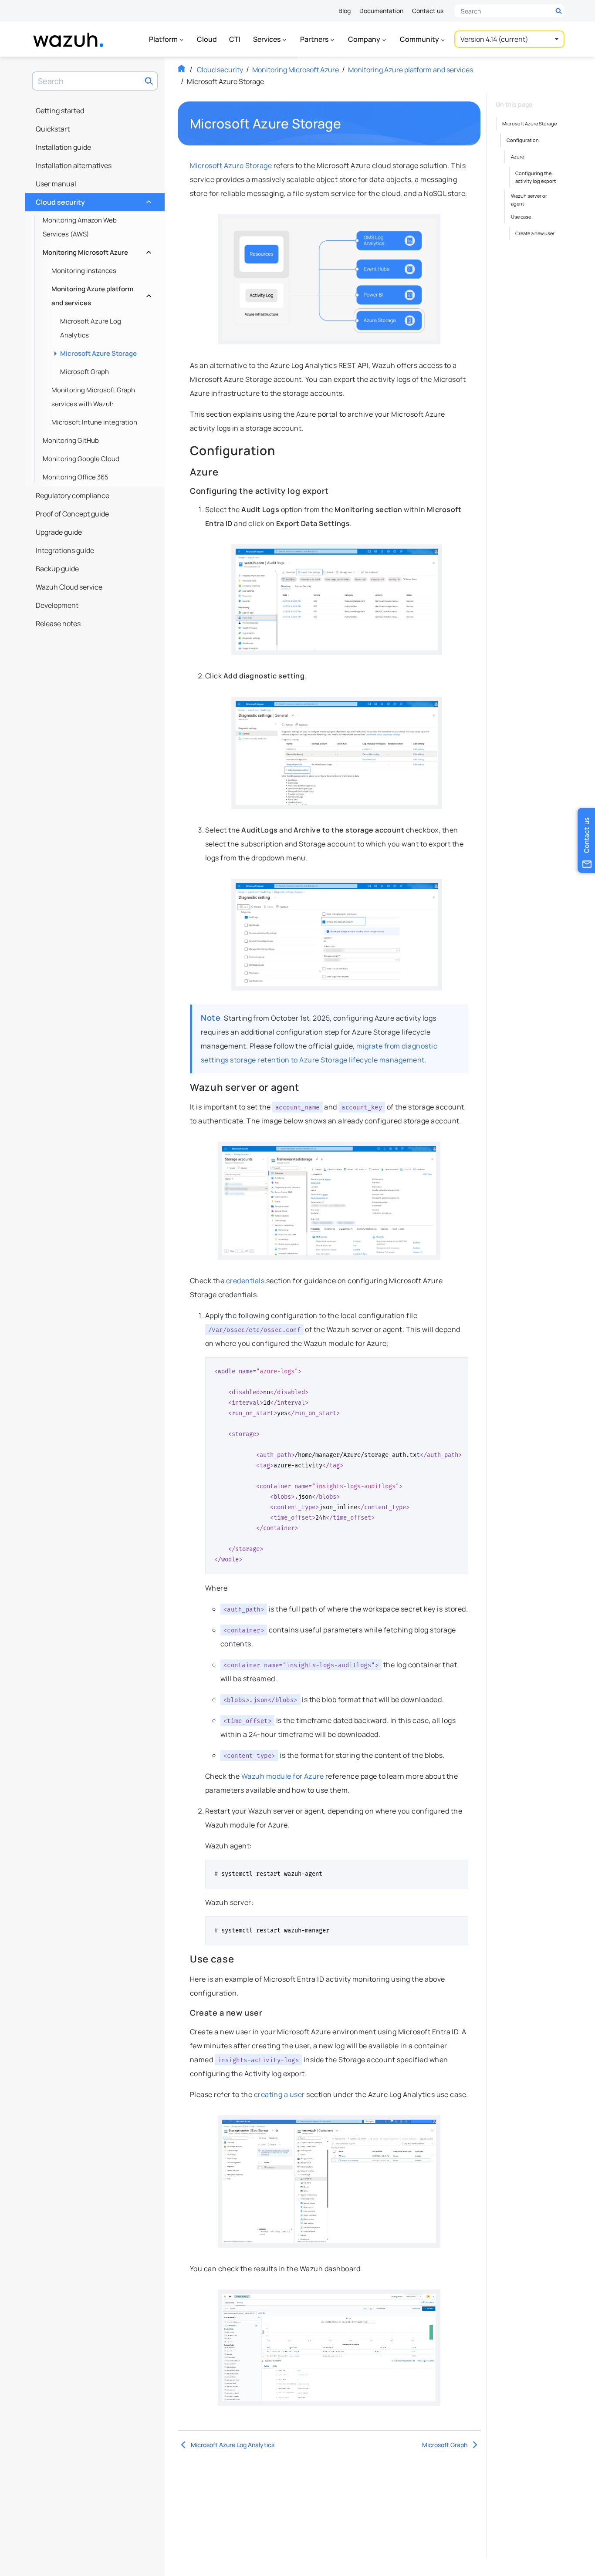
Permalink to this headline (346, 124)
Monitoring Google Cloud (81, 459)
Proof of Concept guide (72, 514)
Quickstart (53, 129)
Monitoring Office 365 (76, 477)
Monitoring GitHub (71, 440)
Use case (521, 217)
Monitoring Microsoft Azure (96, 250)
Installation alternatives (74, 165)
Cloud (207, 39)
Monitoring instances (84, 271)
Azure (517, 157)
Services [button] (267, 39)
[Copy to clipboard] (459, 1367)
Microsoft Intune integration (94, 422)
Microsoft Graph (85, 372)
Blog (345, 11)
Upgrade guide (59, 532)
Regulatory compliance (73, 496)
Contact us (428, 11)
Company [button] (365, 39)
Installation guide (63, 147)
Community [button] (420, 39)
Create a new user (535, 233)
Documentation (381, 11)
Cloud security (93, 200)
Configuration (523, 140)
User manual (56, 184)
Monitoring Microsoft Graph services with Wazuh (93, 397)
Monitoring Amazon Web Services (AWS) (80, 227)
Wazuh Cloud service (69, 587)
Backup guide (57, 569)
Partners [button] (315, 39)
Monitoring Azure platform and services (100, 296)
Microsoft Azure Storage (98, 353)
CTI (235, 39)
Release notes (58, 624)
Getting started (60, 111)
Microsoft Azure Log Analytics (91, 328)
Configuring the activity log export (536, 177)
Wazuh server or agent (529, 200)
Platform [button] (164, 39)
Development (57, 605)
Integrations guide (65, 550)
